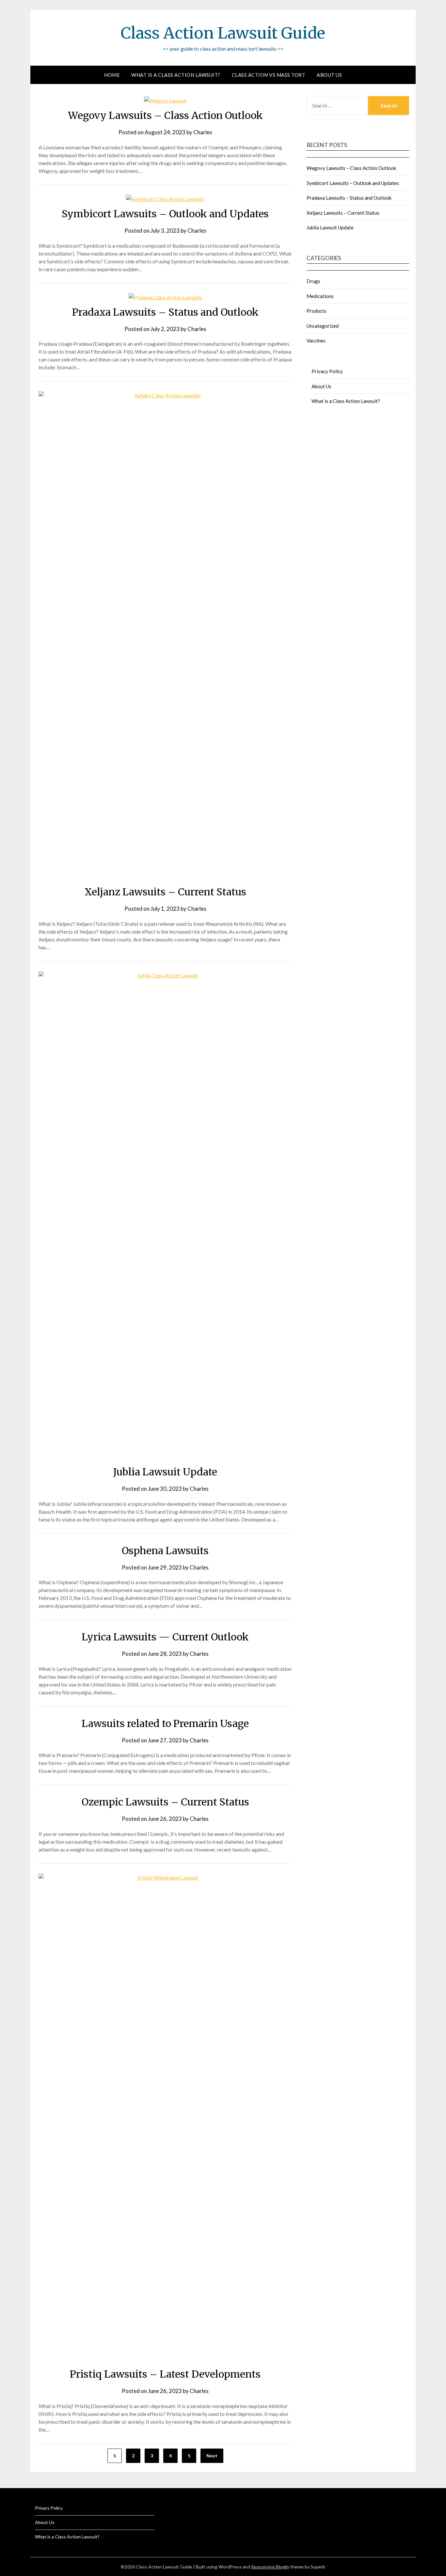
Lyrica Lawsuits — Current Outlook (165, 1637)
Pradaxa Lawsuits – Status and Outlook (165, 312)
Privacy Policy (327, 371)
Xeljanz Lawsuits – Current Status (165, 892)
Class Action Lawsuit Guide (223, 33)
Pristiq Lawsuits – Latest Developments (165, 2374)
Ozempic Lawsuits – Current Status (165, 1802)
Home (112, 75)
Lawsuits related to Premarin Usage (165, 1723)
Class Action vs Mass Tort (269, 75)
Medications (320, 296)
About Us (329, 75)
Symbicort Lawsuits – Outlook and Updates (165, 214)
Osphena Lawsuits (165, 1551)
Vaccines (316, 341)
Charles (203, 132)
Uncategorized (323, 326)
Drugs (313, 281)
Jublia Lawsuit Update (165, 1472)
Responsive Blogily (270, 2567)
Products (317, 311)
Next (212, 2456)
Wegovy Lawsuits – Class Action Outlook (165, 115)
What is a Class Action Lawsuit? (176, 75)
